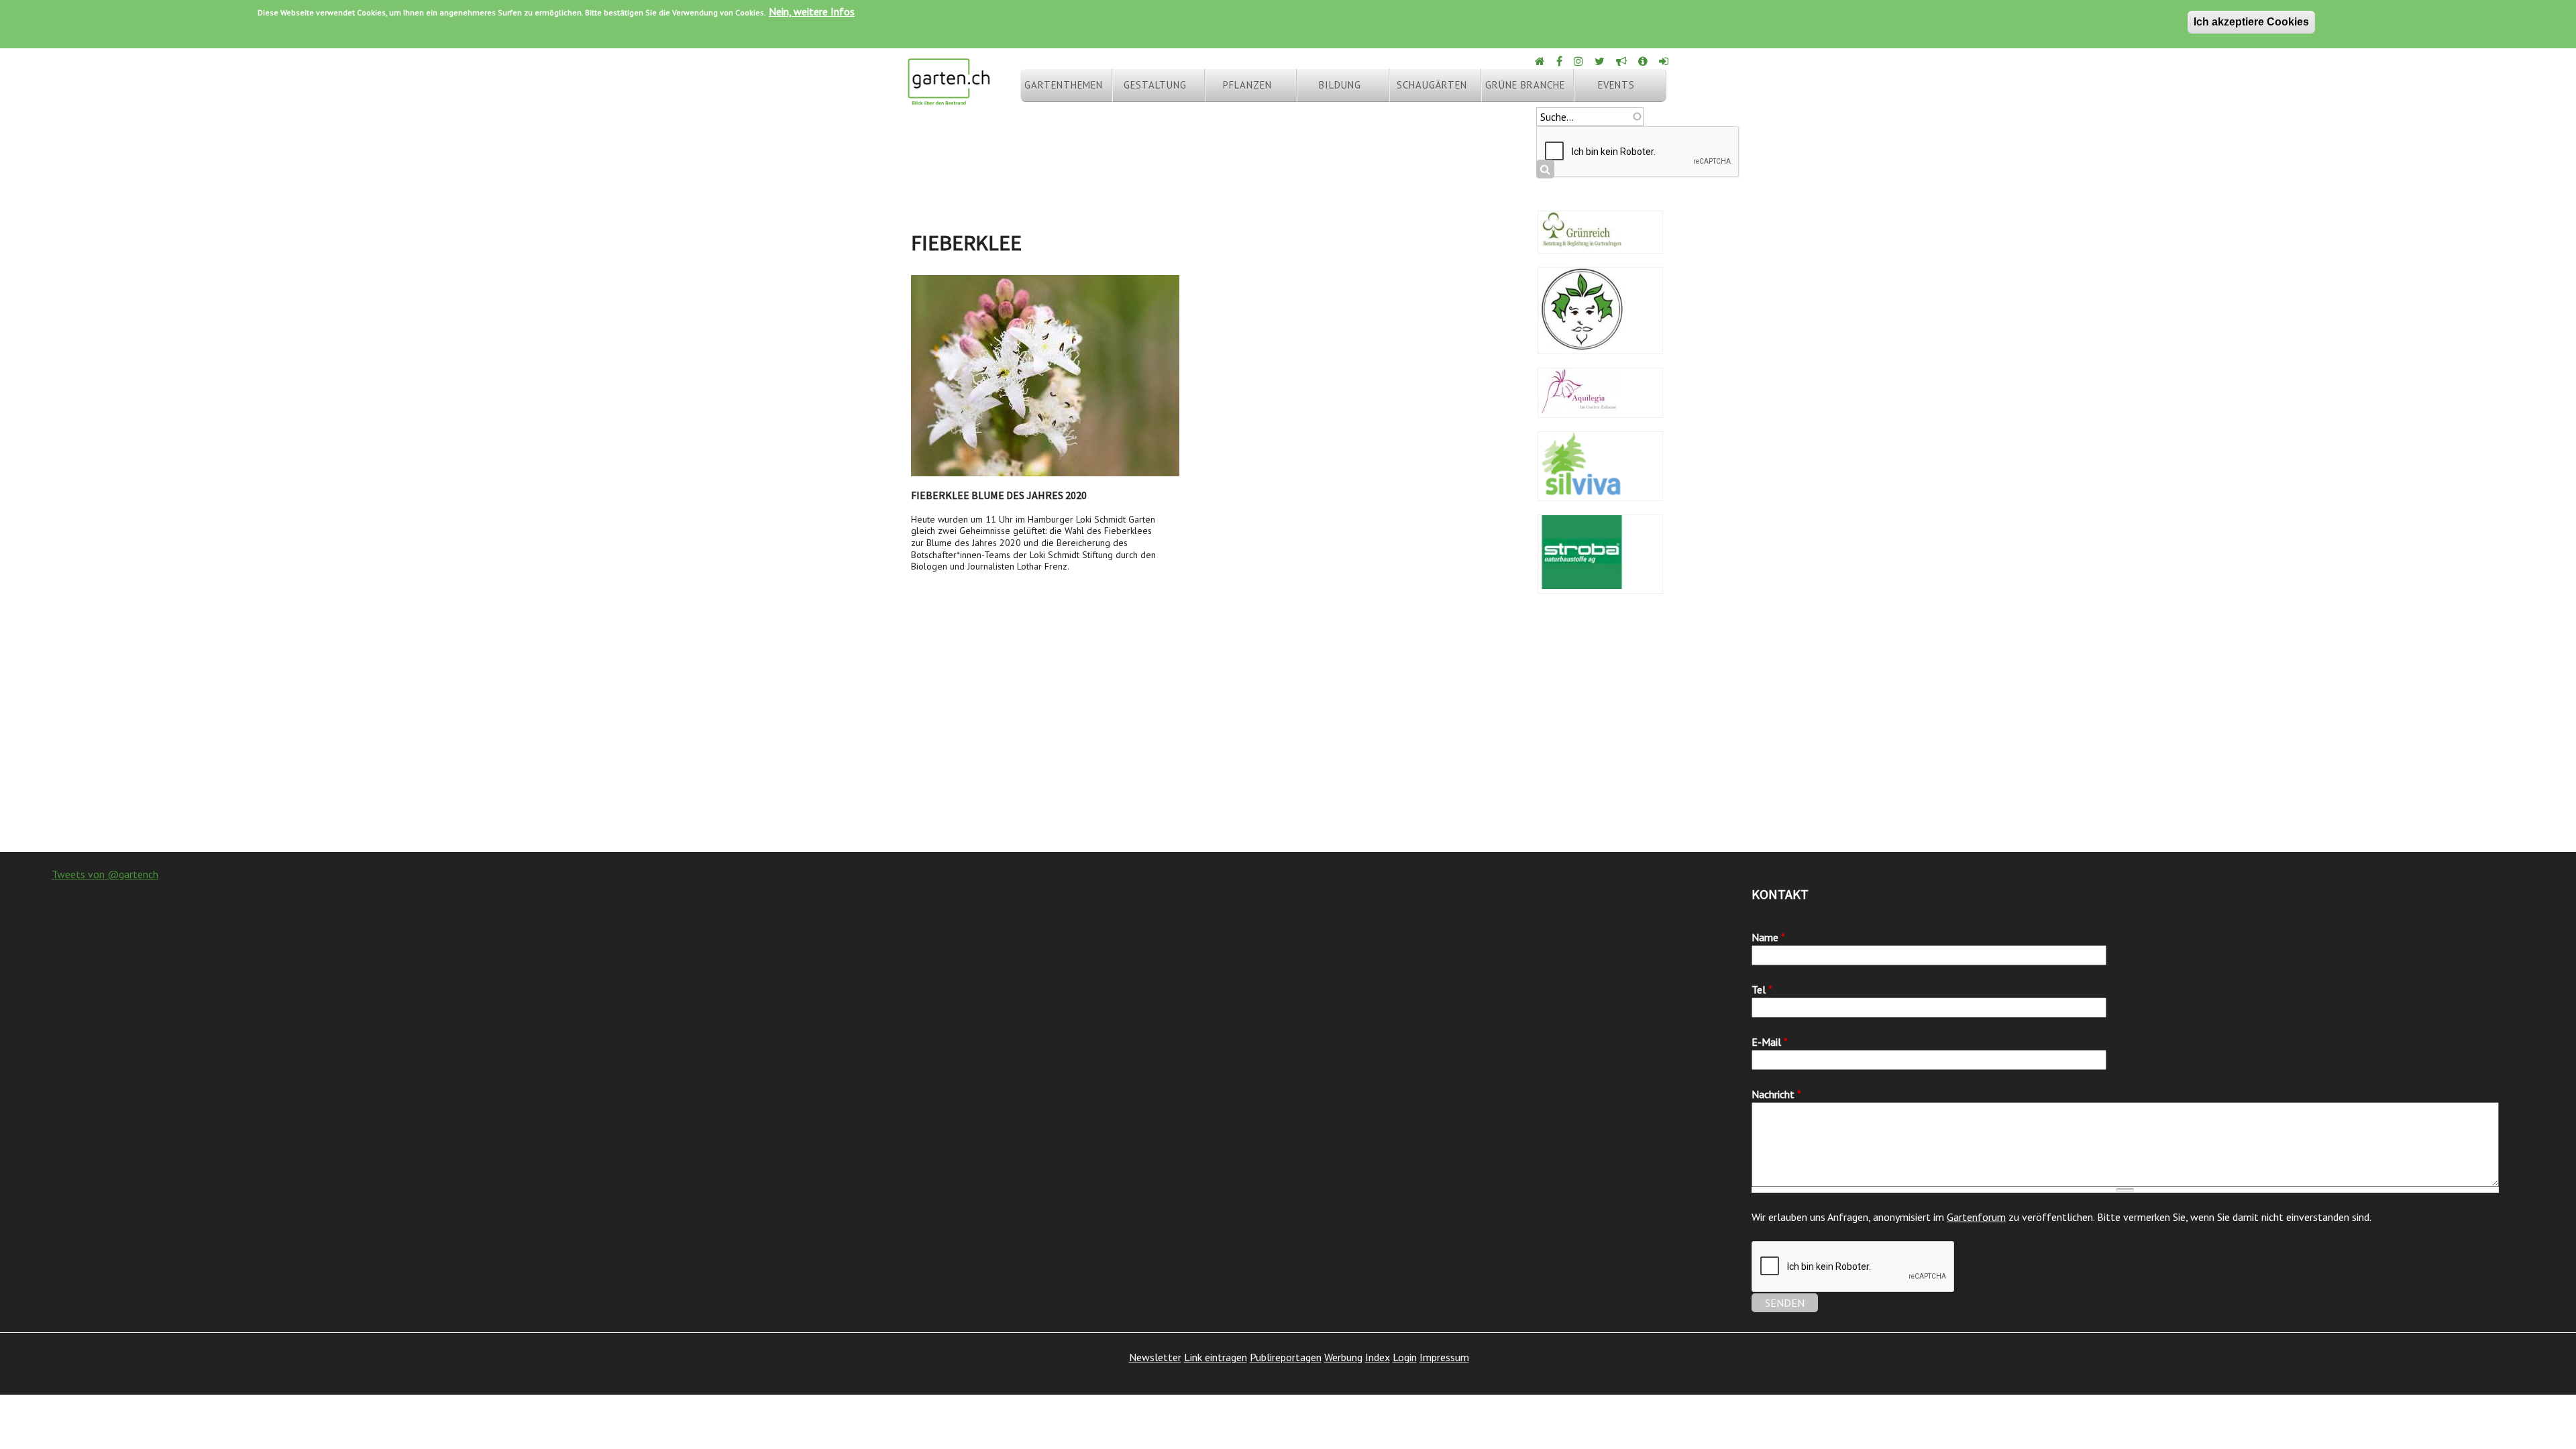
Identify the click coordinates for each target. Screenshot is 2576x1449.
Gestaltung (1155, 85)
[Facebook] (1560, 61)
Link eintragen (1216, 1357)
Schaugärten (1432, 85)
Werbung (1343, 1357)
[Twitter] (1601, 61)
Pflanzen (1247, 85)
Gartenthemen (1064, 85)
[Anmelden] (1665, 61)
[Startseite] (949, 99)
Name (1768, 937)
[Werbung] (1622, 61)
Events (1616, 85)
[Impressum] (1644, 61)
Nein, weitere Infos (812, 11)
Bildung (1340, 85)
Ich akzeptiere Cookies (2251, 22)
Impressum (1444, 1357)
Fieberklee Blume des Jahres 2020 (999, 495)
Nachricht (1776, 1094)
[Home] (1541, 61)
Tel (1762, 989)
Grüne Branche (1525, 85)
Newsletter (1155, 1357)
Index (1378, 1357)
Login (1405, 1357)
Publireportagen (1286, 1357)
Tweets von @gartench (105, 874)
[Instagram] (1579, 61)
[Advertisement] (1288, 745)
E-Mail (1770, 1042)
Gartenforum (1976, 1217)
